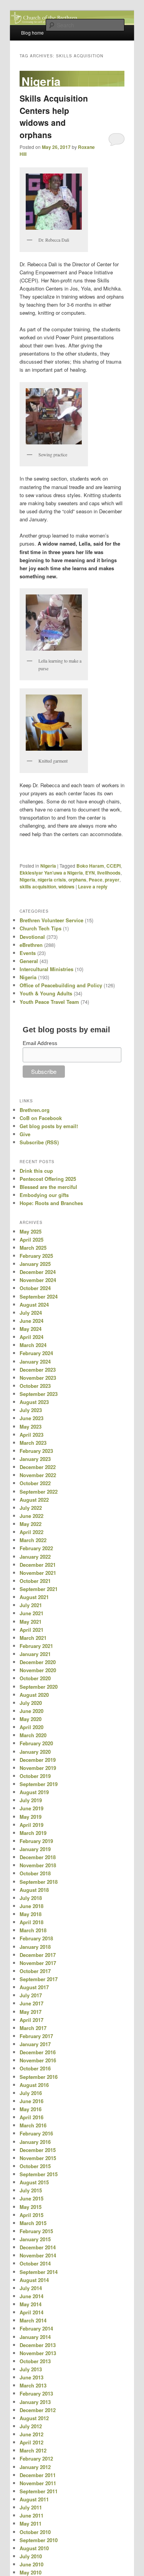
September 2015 (39, 2174)
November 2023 (38, 1378)
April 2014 (31, 2312)
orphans (77, 880)
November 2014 (38, 2255)
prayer (112, 880)
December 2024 (38, 1272)
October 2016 (35, 2068)
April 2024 (31, 1337)
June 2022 (31, 1516)
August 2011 (34, 2499)
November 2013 (38, 2353)
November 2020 (38, 1670)
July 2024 (31, 1313)
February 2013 (36, 2393)
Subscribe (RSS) (39, 1142)
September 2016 (39, 2077)
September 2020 (39, 1687)
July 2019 (31, 1800)
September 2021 (39, 1589)
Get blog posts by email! (49, 1126)
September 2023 (39, 1394)
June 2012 (31, 2434)
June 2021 (31, 1613)
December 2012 (38, 2410)
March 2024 (33, 1345)
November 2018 (38, 1865)
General (29, 961)
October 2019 (35, 1776)
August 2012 (34, 2418)
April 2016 (31, 2117)
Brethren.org (35, 1110)
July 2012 (31, 2426)
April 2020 (31, 1727)
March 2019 (33, 1833)
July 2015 (31, 2190)
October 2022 (35, 1483)
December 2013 (38, 2345)
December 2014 (38, 2247)
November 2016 (38, 2060)
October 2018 (35, 1873)
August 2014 (34, 2280)
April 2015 (31, 2215)
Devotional (32, 937)
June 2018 (31, 1906)
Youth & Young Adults (46, 993)
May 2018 (31, 1914)
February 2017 (36, 2036)
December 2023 (38, 1370)
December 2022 (38, 1467)
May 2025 (31, 1231)
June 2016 (31, 2101)
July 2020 (31, 1703)
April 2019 (31, 1825)
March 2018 (33, 1930)
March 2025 (33, 1248)
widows (66, 886)
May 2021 (31, 1622)
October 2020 (35, 1678)
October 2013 (35, 2361)
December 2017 (38, 1955)
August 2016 (34, 2085)
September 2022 (39, 1492)
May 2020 (31, 1719)
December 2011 (38, 2475)
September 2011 (39, 2491)
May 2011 (31, 2523)
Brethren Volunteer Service (51, 920)
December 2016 (38, 2052)
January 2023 (35, 1459)
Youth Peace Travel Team (49, 1002)
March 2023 (33, 1443)
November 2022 (38, 1475)
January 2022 (35, 1557)
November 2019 (38, 1768)
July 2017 (31, 1995)
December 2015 (38, 2150)
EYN (90, 873)
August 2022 (34, 1500)
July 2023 (31, 1410)
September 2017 (39, 1979)
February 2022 (36, 1548)
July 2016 (31, 2093)
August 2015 (34, 2182)
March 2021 (33, 1638)
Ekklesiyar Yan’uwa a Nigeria (51, 873)
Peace (96, 880)
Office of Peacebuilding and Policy (61, 985)
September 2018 (39, 1882)
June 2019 (31, 1808)
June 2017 (31, 2003)
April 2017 (31, 2020)
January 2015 (35, 2239)
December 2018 (38, 1857)
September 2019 (39, 1784)
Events (28, 953)
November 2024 (38, 1280)
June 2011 (31, 2515)
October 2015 (35, 2166)
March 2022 (33, 1540)
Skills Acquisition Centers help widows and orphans (54, 116)
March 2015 (33, 2223)
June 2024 (31, 1321)
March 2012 (33, 2450)
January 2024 (35, 1361)
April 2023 (31, 1435)
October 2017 (35, 1971)
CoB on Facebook (41, 1118)
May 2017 (31, 2012)
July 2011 (31, 2507)
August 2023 (34, 1402)
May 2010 (31, 2572)
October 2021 (35, 1581)
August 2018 (34, 1890)
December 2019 (38, 1760)
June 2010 (31, 2564)
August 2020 (34, 1695)
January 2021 (35, 1654)
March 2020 (33, 1735)
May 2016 (31, 2109)
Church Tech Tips (41, 928)
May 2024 (31, 1329)
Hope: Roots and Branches (51, 1203)
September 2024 (39, 1296)
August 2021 (34, 1597)
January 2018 (35, 1947)
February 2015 (36, 2231)
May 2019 (31, 1817)
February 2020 (36, 1743)
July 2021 (31, 1605)
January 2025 (35, 1264)
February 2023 (36, 1451)
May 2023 (31, 1427)
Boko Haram (90, 866)
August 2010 (34, 2548)
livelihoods (109, 873)
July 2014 (31, 2288)
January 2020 (35, 1752)
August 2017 (34, 1987)
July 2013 (31, 2369)
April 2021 (31, 1630)
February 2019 (36, 1841)
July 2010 (31, 2556)
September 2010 (39, 2540)
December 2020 (38, 1662)
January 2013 (35, 2402)
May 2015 (31, 2207)
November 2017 (38, 1963)
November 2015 (38, 2158)
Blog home (32, 33)
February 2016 (36, 2133)
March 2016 (33, 2125)
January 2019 (35, 1849)
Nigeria (48, 866)
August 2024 (34, 1305)
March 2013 (33, 2385)
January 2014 (35, 2337)
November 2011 (38, 2483)
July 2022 (31, 1508)
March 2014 (33, 2320)
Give (25, 1134)
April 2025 (31, 1240)
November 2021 (38, 1573)
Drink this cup (36, 1171)
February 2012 (36, 2458)
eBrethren (31, 945)
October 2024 (35, 1288)
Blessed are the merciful (48, 1187)
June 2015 (31, 2198)
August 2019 (34, 1792)
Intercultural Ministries (46, 969)
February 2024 (36, 1353)
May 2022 (31, 1524)
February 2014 (36, 2328)
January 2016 (35, 2142)
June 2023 (31, 1418)
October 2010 (35, 2532)
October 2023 (35, 1386)
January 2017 (35, 2044)
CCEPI (113, 866)
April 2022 (31, 1532)
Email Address (40, 1043)
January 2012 (35, 2467)
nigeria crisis (52, 880)
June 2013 (31, 2377)
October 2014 (35, 2263)
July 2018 (31, 1898)
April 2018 (31, 1922)
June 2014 (31, 2296)
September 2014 (39, 2272)
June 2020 (31, 1711)
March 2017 (33, 2028)
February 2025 (36, 1256)
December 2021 (38, 1565)
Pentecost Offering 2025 (48, 1179)
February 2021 (36, 1646)
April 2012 (31, 2442)
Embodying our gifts (44, 1195)
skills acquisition (38, 886)
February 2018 (36, 1938)
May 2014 (31, 2304)
